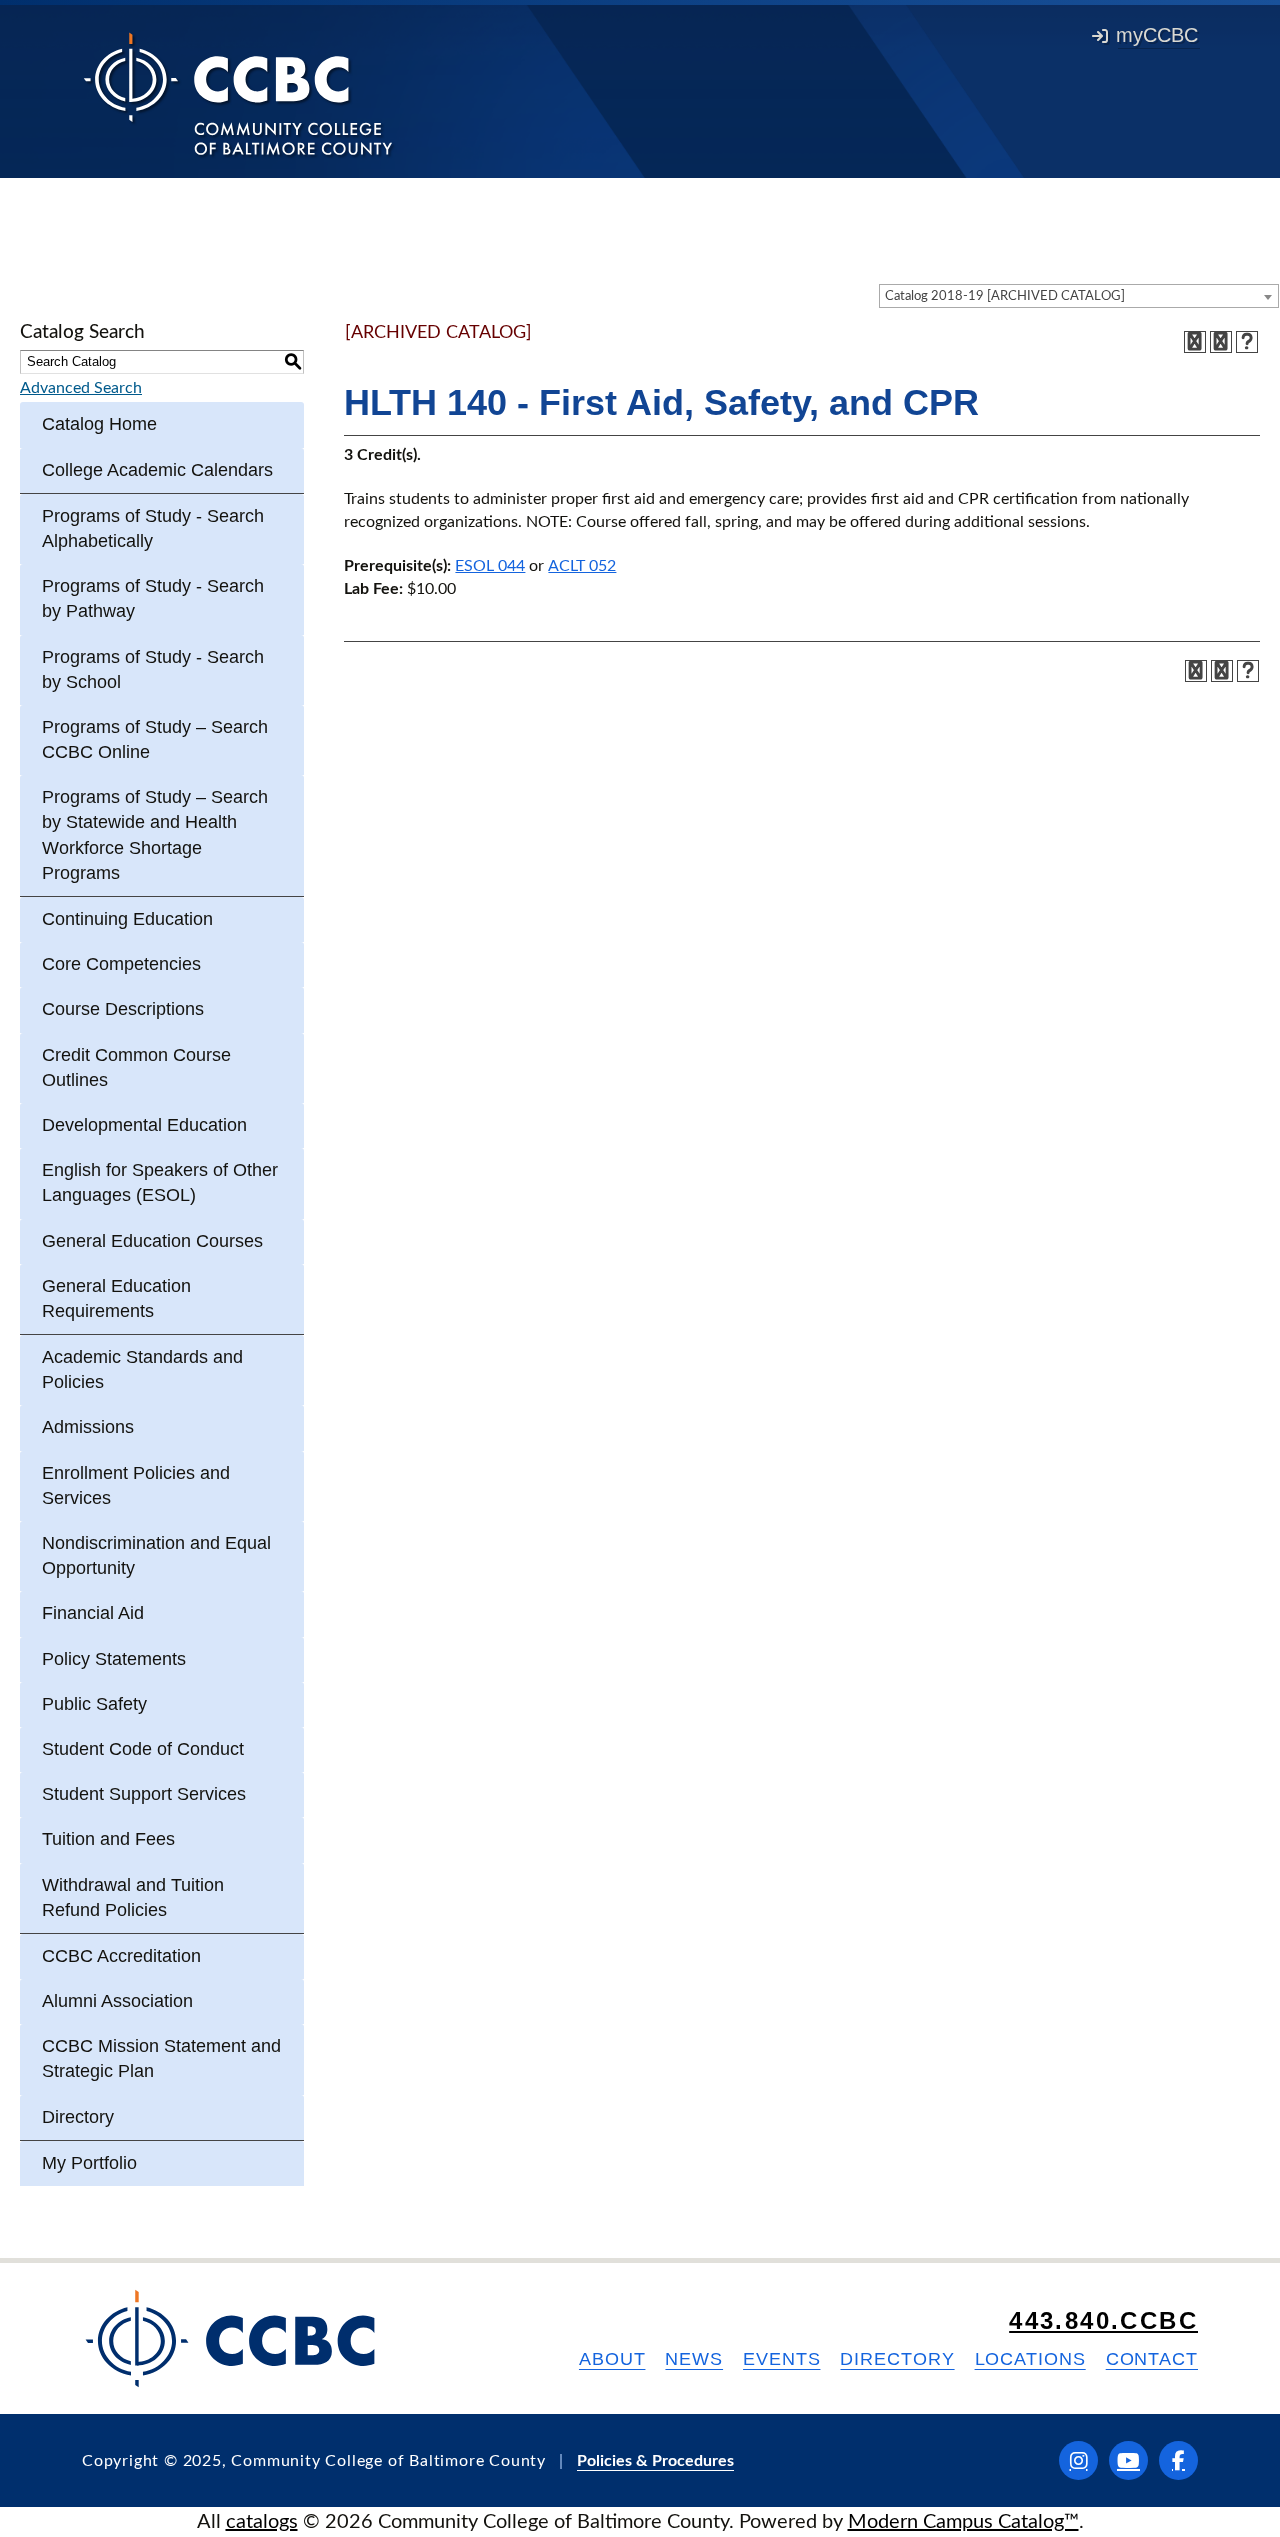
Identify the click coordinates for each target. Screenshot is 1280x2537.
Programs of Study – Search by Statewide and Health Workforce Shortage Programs (155, 835)
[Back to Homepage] (238, 93)
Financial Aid (93, 1613)
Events (781, 2359)
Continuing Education (127, 919)
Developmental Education (144, 1125)
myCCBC (1157, 35)
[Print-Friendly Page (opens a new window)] (1221, 342)
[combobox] (1079, 296)
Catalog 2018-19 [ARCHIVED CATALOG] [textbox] (1005, 296)
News (694, 2359)
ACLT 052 (582, 566)
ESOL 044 (490, 566)
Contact (1152, 2359)
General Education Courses (152, 1241)
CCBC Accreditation (121, 1956)
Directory (78, 2117)
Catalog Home (99, 424)
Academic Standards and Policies (142, 1369)
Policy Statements (114, 1659)
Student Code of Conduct (143, 1749)
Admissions (88, 1427)
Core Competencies (121, 964)
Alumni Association (117, 2001)
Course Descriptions (123, 1009)
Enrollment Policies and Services (136, 1485)
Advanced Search (81, 388)
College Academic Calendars (157, 470)
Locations (1030, 2359)
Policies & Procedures (655, 2461)
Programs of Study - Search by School (153, 669)
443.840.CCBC (1103, 2320)
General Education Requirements (116, 1298)
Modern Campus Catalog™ (963, 2522)
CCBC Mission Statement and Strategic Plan (161, 2058)
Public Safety (94, 1704)
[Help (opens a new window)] (1247, 342)
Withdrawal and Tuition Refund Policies (133, 1897)
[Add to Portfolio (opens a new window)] (1195, 342)
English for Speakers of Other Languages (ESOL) (160, 1182)
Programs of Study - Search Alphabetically (153, 528)
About (612, 2359)
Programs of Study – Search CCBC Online (155, 739)
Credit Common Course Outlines (136, 1067)
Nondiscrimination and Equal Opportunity (156, 1555)
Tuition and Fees (108, 1839)
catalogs (262, 2522)
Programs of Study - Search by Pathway (153, 598)
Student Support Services (144, 1794)
